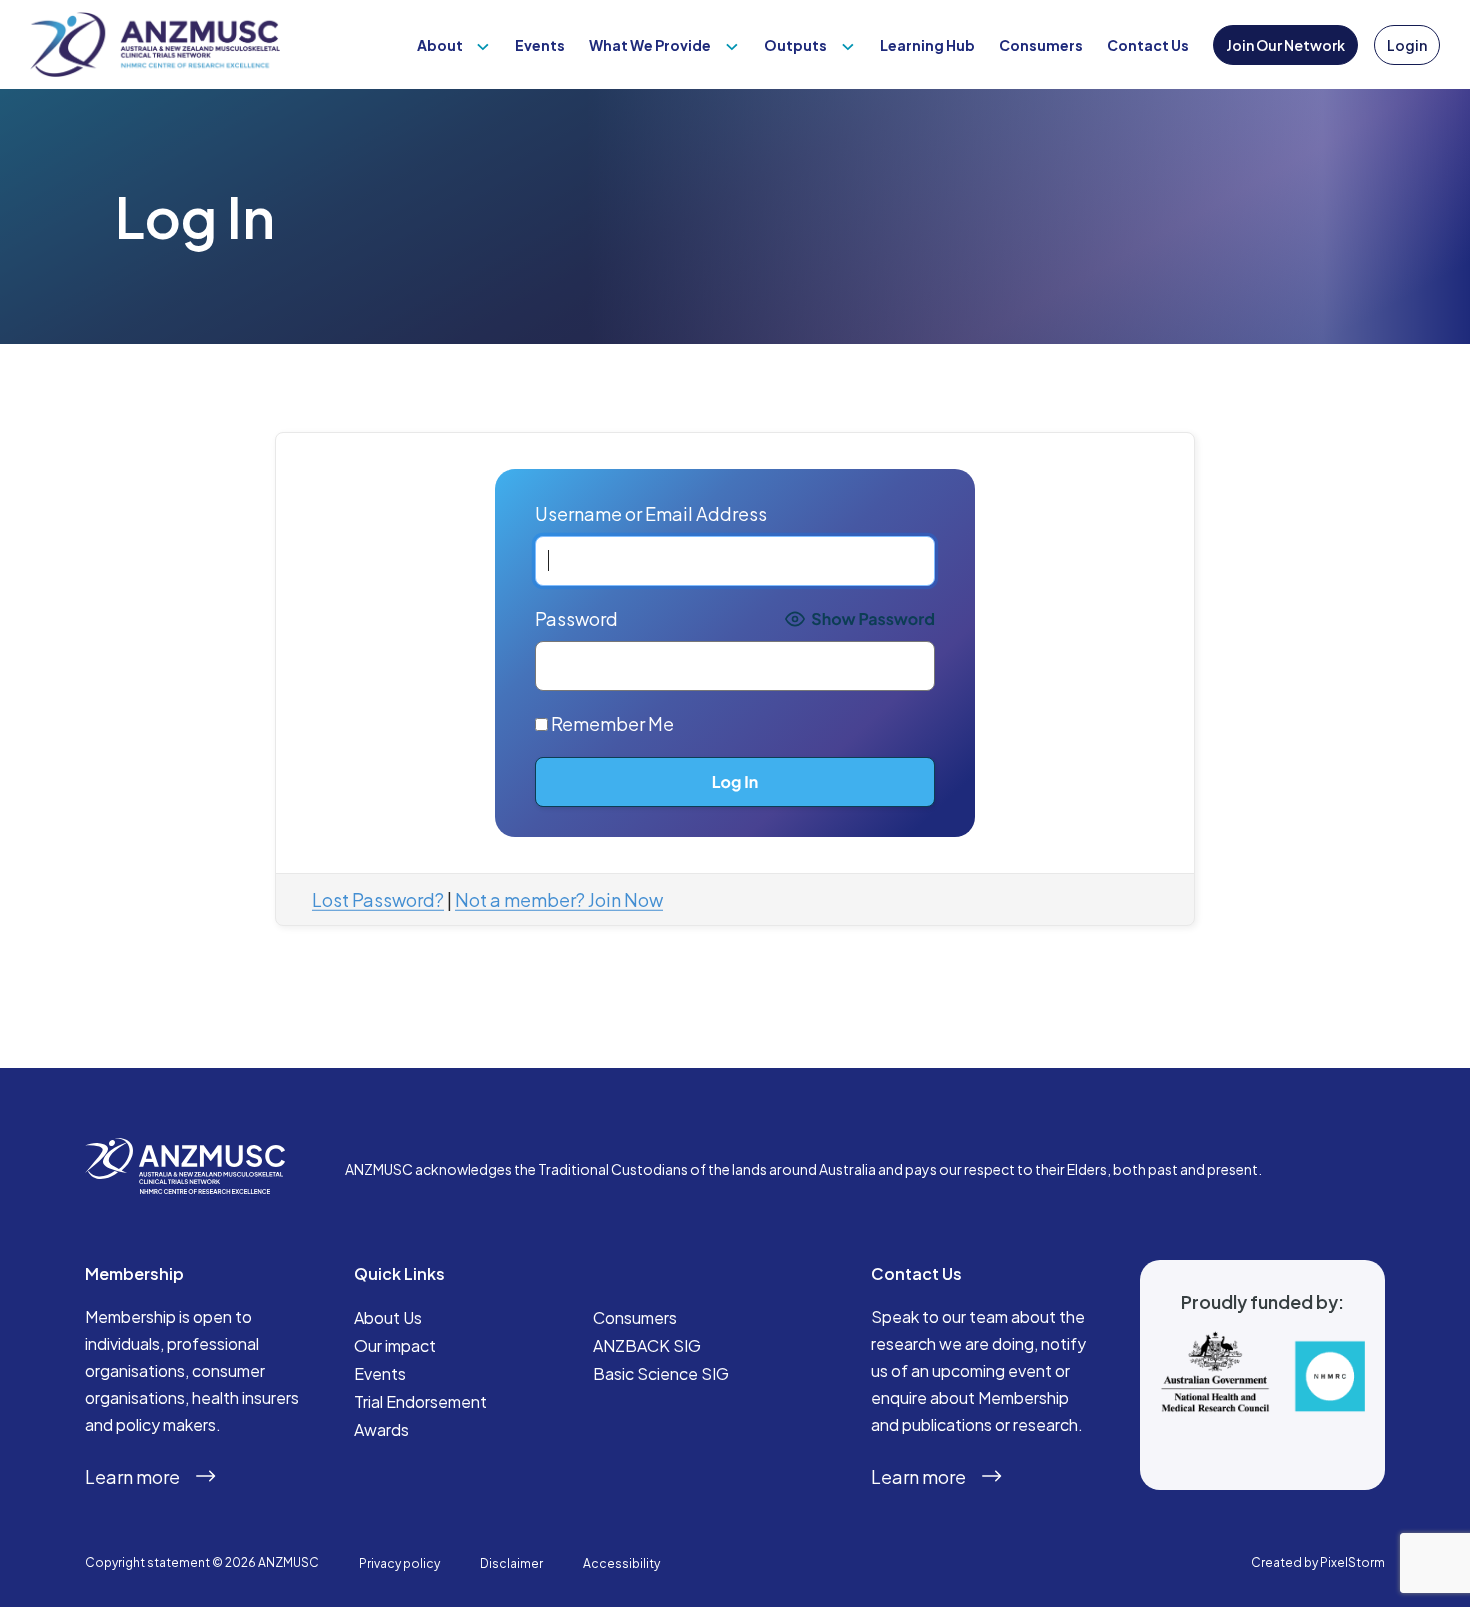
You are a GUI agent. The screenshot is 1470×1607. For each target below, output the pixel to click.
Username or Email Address (651, 513)
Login (1407, 45)
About (440, 45)
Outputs (795, 45)
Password (576, 618)
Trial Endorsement (420, 1401)
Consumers (1041, 45)
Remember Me (611, 723)
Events (540, 45)
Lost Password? (378, 899)
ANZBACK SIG (647, 1345)
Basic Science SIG (661, 1373)
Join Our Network (1285, 45)
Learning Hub (927, 45)
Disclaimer (511, 1563)
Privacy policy (399, 1563)
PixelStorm (1352, 1562)
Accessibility (621, 1563)
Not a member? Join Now (559, 899)
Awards (381, 1429)
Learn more (132, 1476)
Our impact (395, 1345)
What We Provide (650, 45)
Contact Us (1148, 45)
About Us (388, 1317)
